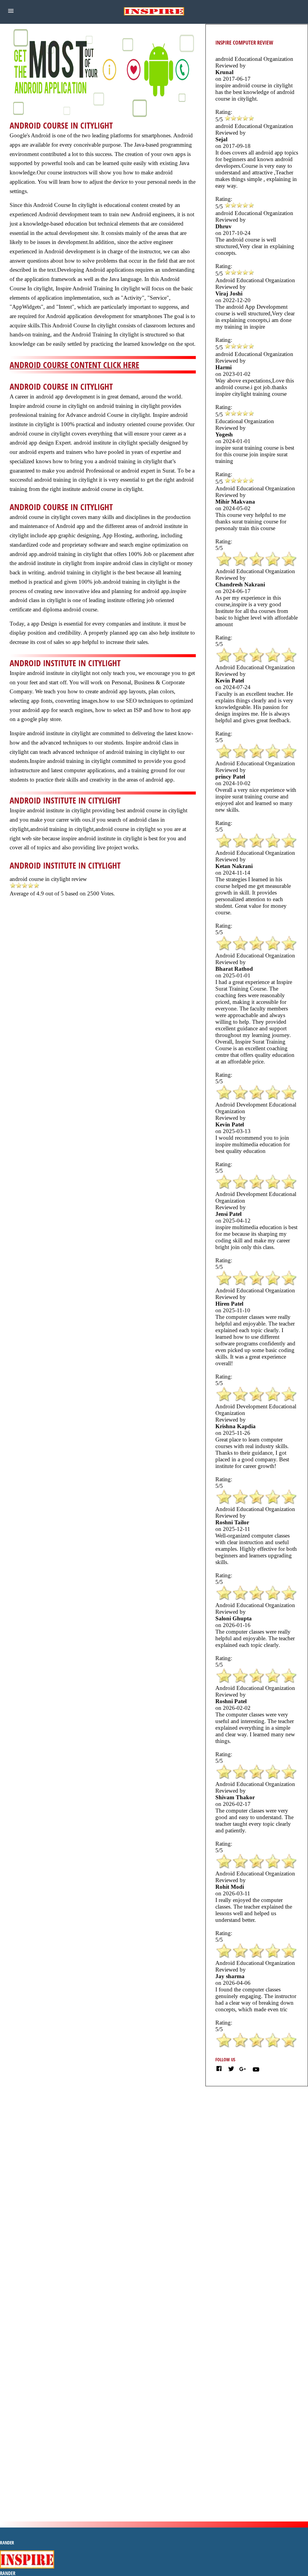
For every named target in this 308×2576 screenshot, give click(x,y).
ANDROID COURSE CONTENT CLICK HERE (74, 365)
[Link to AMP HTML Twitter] (231, 2070)
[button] (11, 11)
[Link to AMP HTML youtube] (256, 2071)
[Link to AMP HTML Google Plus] (243, 2069)
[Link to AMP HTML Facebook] (219, 2070)
